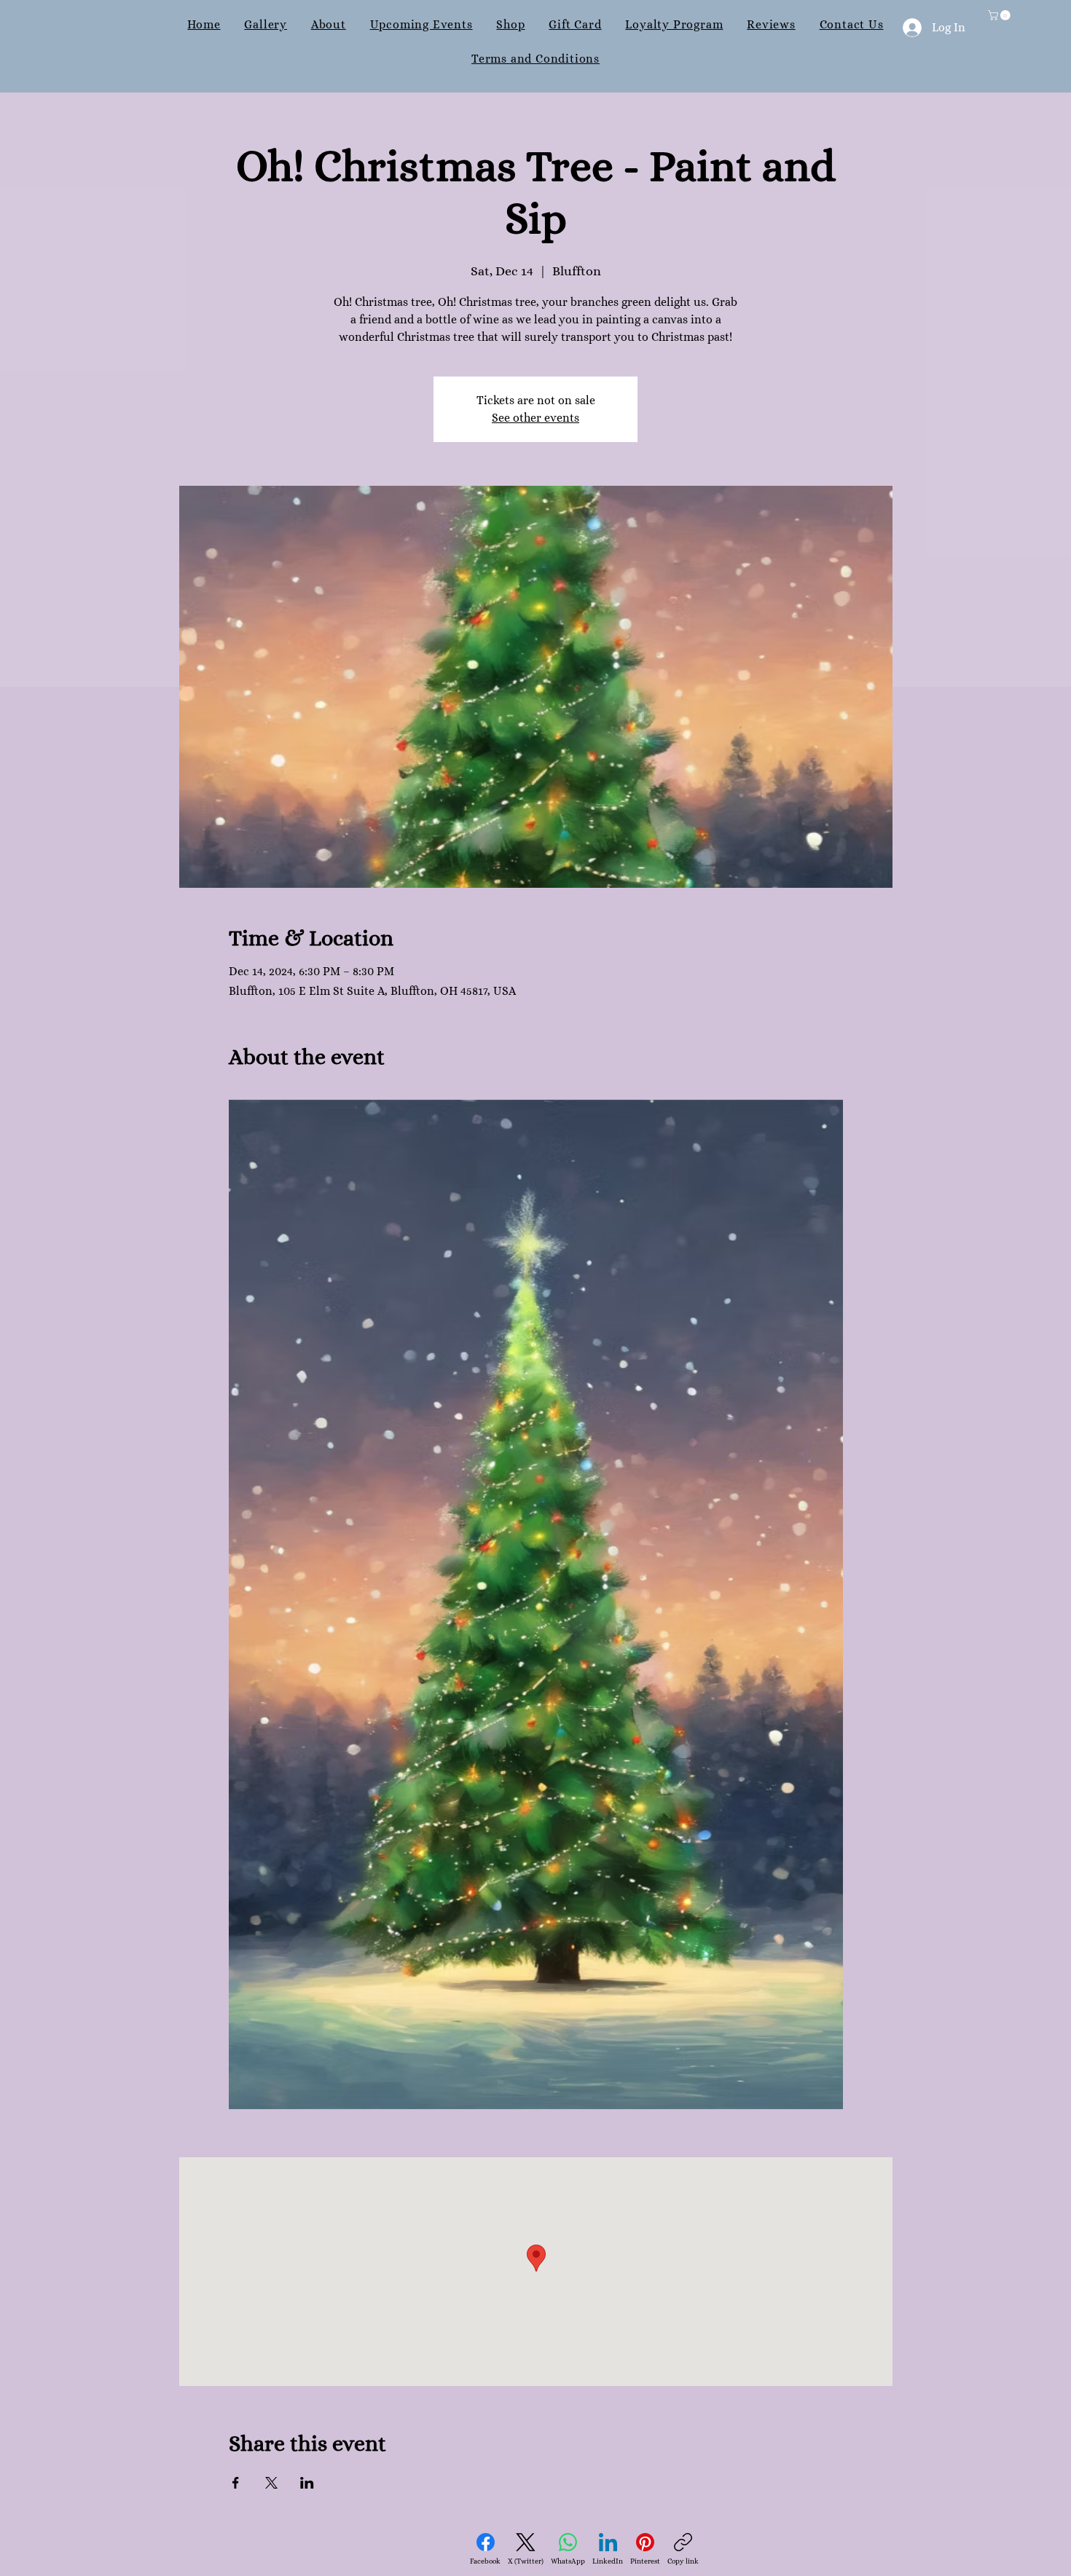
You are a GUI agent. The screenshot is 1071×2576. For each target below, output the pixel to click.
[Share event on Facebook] (236, 2483)
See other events (535, 418)
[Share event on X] (271, 2483)
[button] (1000, 15)
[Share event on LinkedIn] (307, 2483)
